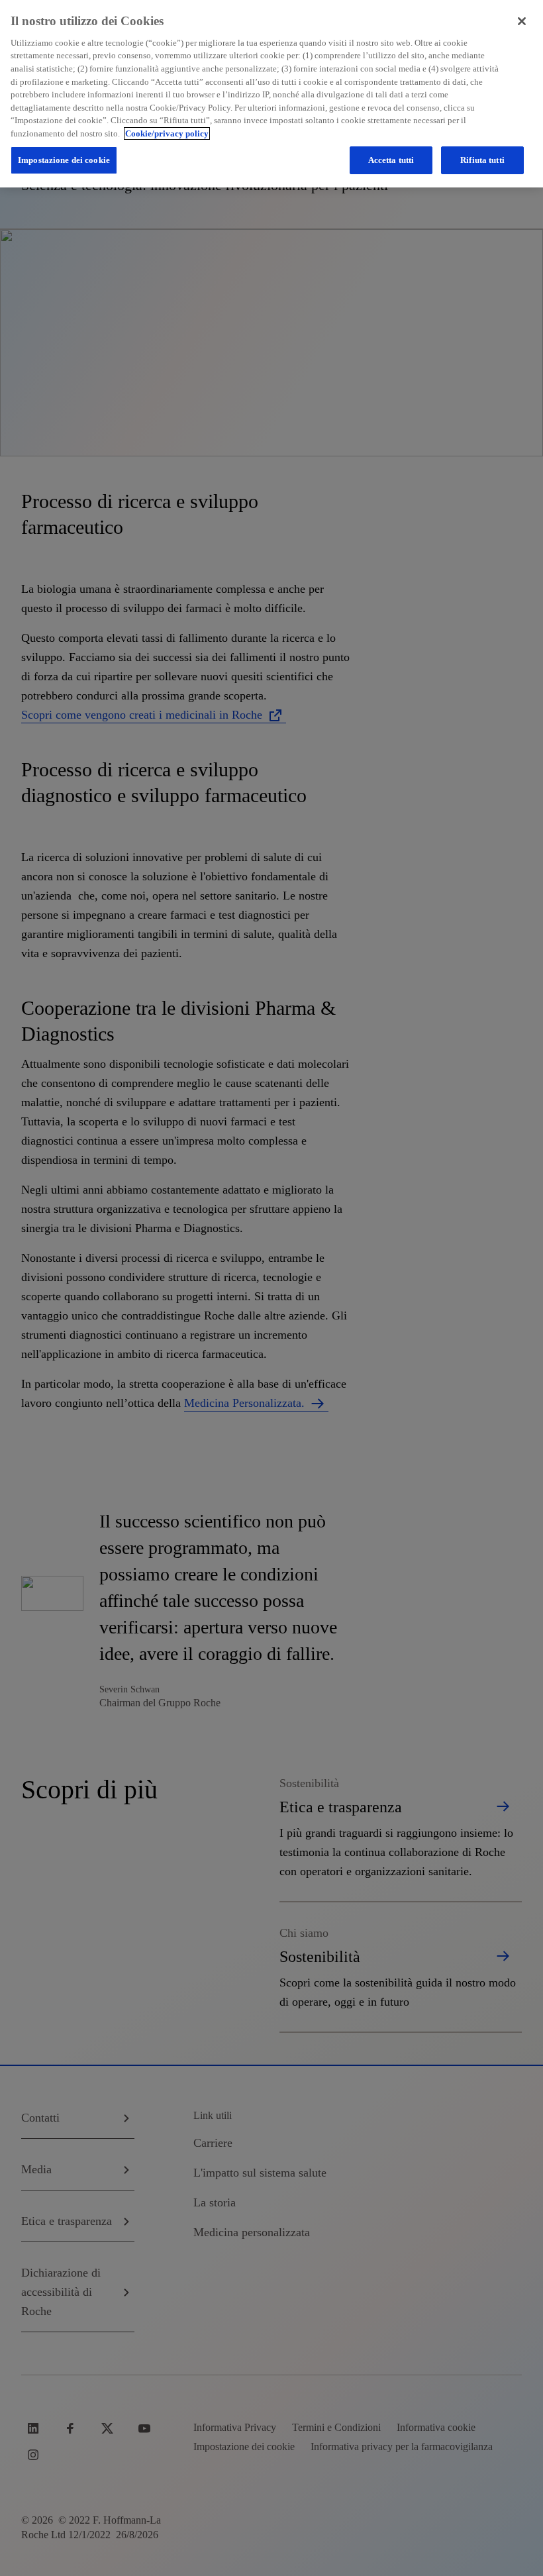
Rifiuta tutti (482, 160)
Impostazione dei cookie (64, 160)
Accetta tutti (391, 160)
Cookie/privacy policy (167, 133)
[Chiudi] (522, 21)
